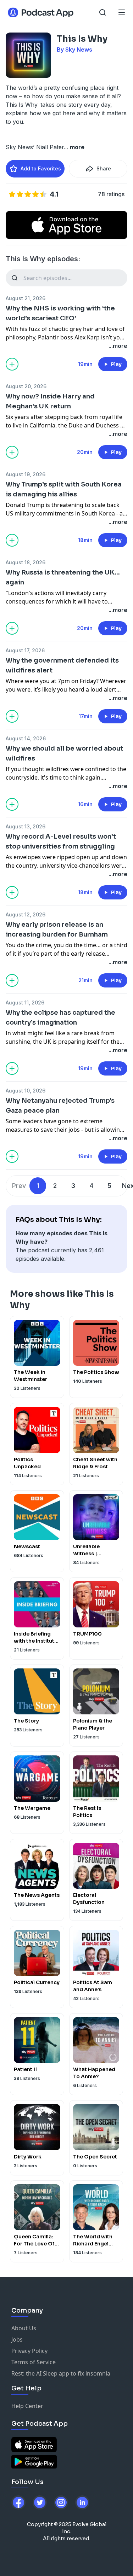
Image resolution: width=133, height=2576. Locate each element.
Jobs (17, 2339)
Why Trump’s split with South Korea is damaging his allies (64, 489)
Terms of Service (34, 2362)
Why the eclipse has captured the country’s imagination (60, 1018)
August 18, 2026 (26, 562)
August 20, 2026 (26, 386)
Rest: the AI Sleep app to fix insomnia (61, 2373)
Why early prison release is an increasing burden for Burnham (57, 929)
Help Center (27, 2406)
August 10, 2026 (26, 1091)
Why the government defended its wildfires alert (62, 665)
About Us (24, 2328)
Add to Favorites (41, 168)
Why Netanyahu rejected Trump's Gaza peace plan (60, 1106)
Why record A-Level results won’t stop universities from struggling (61, 841)
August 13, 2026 (26, 826)
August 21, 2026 (26, 298)
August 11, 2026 (25, 1003)
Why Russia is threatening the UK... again (63, 577)
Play (116, 364)
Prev (19, 1186)
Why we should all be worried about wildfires (64, 753)
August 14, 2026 (26, 738)
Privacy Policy (29, 2351)
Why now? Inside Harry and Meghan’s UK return (50, 401)
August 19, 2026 (26, 474)
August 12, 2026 (26, 914)
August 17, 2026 (25, 650)
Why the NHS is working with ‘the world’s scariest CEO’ (60, 313)
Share (104, 168)
